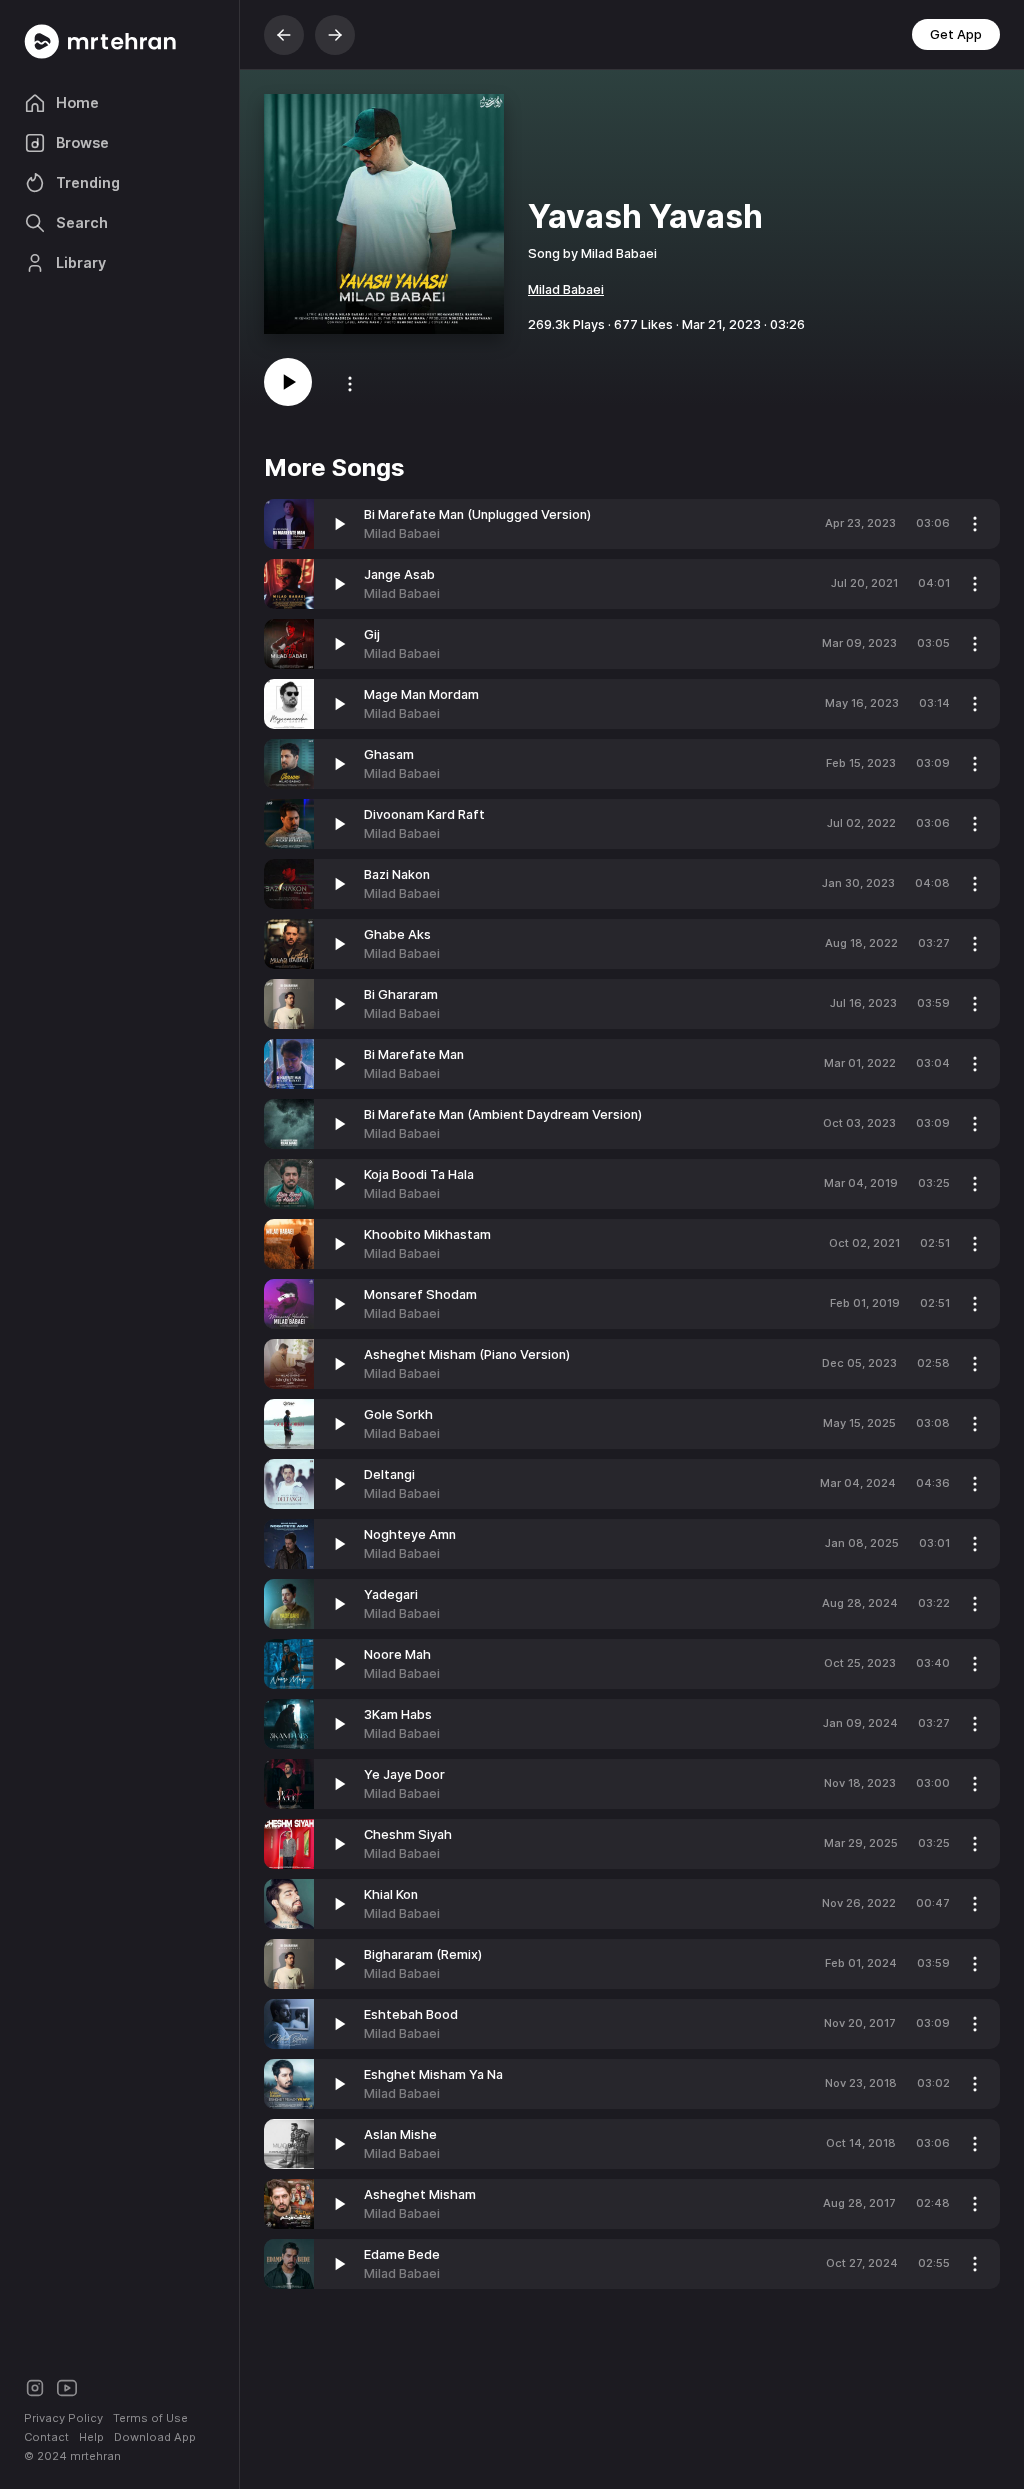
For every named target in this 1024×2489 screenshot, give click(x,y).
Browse (82, 142)
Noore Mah (397, 1654)
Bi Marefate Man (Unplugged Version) (477, 514)
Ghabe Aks (397, 934)
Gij (372, 634)
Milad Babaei (566, 289)
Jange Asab (399, 574)
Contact (46, 2437)
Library (81, 262)
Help (91, 2437)
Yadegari (391, 1594)
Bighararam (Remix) (423, 1954)
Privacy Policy (63, 2418)
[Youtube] (67, 2386)
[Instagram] (35, 2386)
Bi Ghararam (401, 994)
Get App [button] (956, 34)
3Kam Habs (398, 1714)
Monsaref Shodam (420, 1294)
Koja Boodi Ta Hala (419, 1174)
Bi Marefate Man (414, 1054)
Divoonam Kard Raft (424, 814)
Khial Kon (391, 1894)
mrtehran (95, 2456)
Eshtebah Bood (411, 2014)
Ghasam (389, 754)
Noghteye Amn (410, 1534)
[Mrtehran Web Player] (119, 41)
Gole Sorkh (398, 1414)
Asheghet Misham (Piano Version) (467, 1354)
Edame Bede (402, 2254)
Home (77, 102)
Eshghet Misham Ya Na (433, 2074)
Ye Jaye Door (404, 1774)
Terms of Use (150, 2418)
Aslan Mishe (400, 2134)
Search (82, 222)
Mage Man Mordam (421, 694)
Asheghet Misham (420, 2194)
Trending (88, 182)
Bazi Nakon (397, 874)
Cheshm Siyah (408, 1834)
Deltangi (389, 1474)
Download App (155, 2437)
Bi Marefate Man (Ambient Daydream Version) (503, 1114)
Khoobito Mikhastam (427, 1234)
